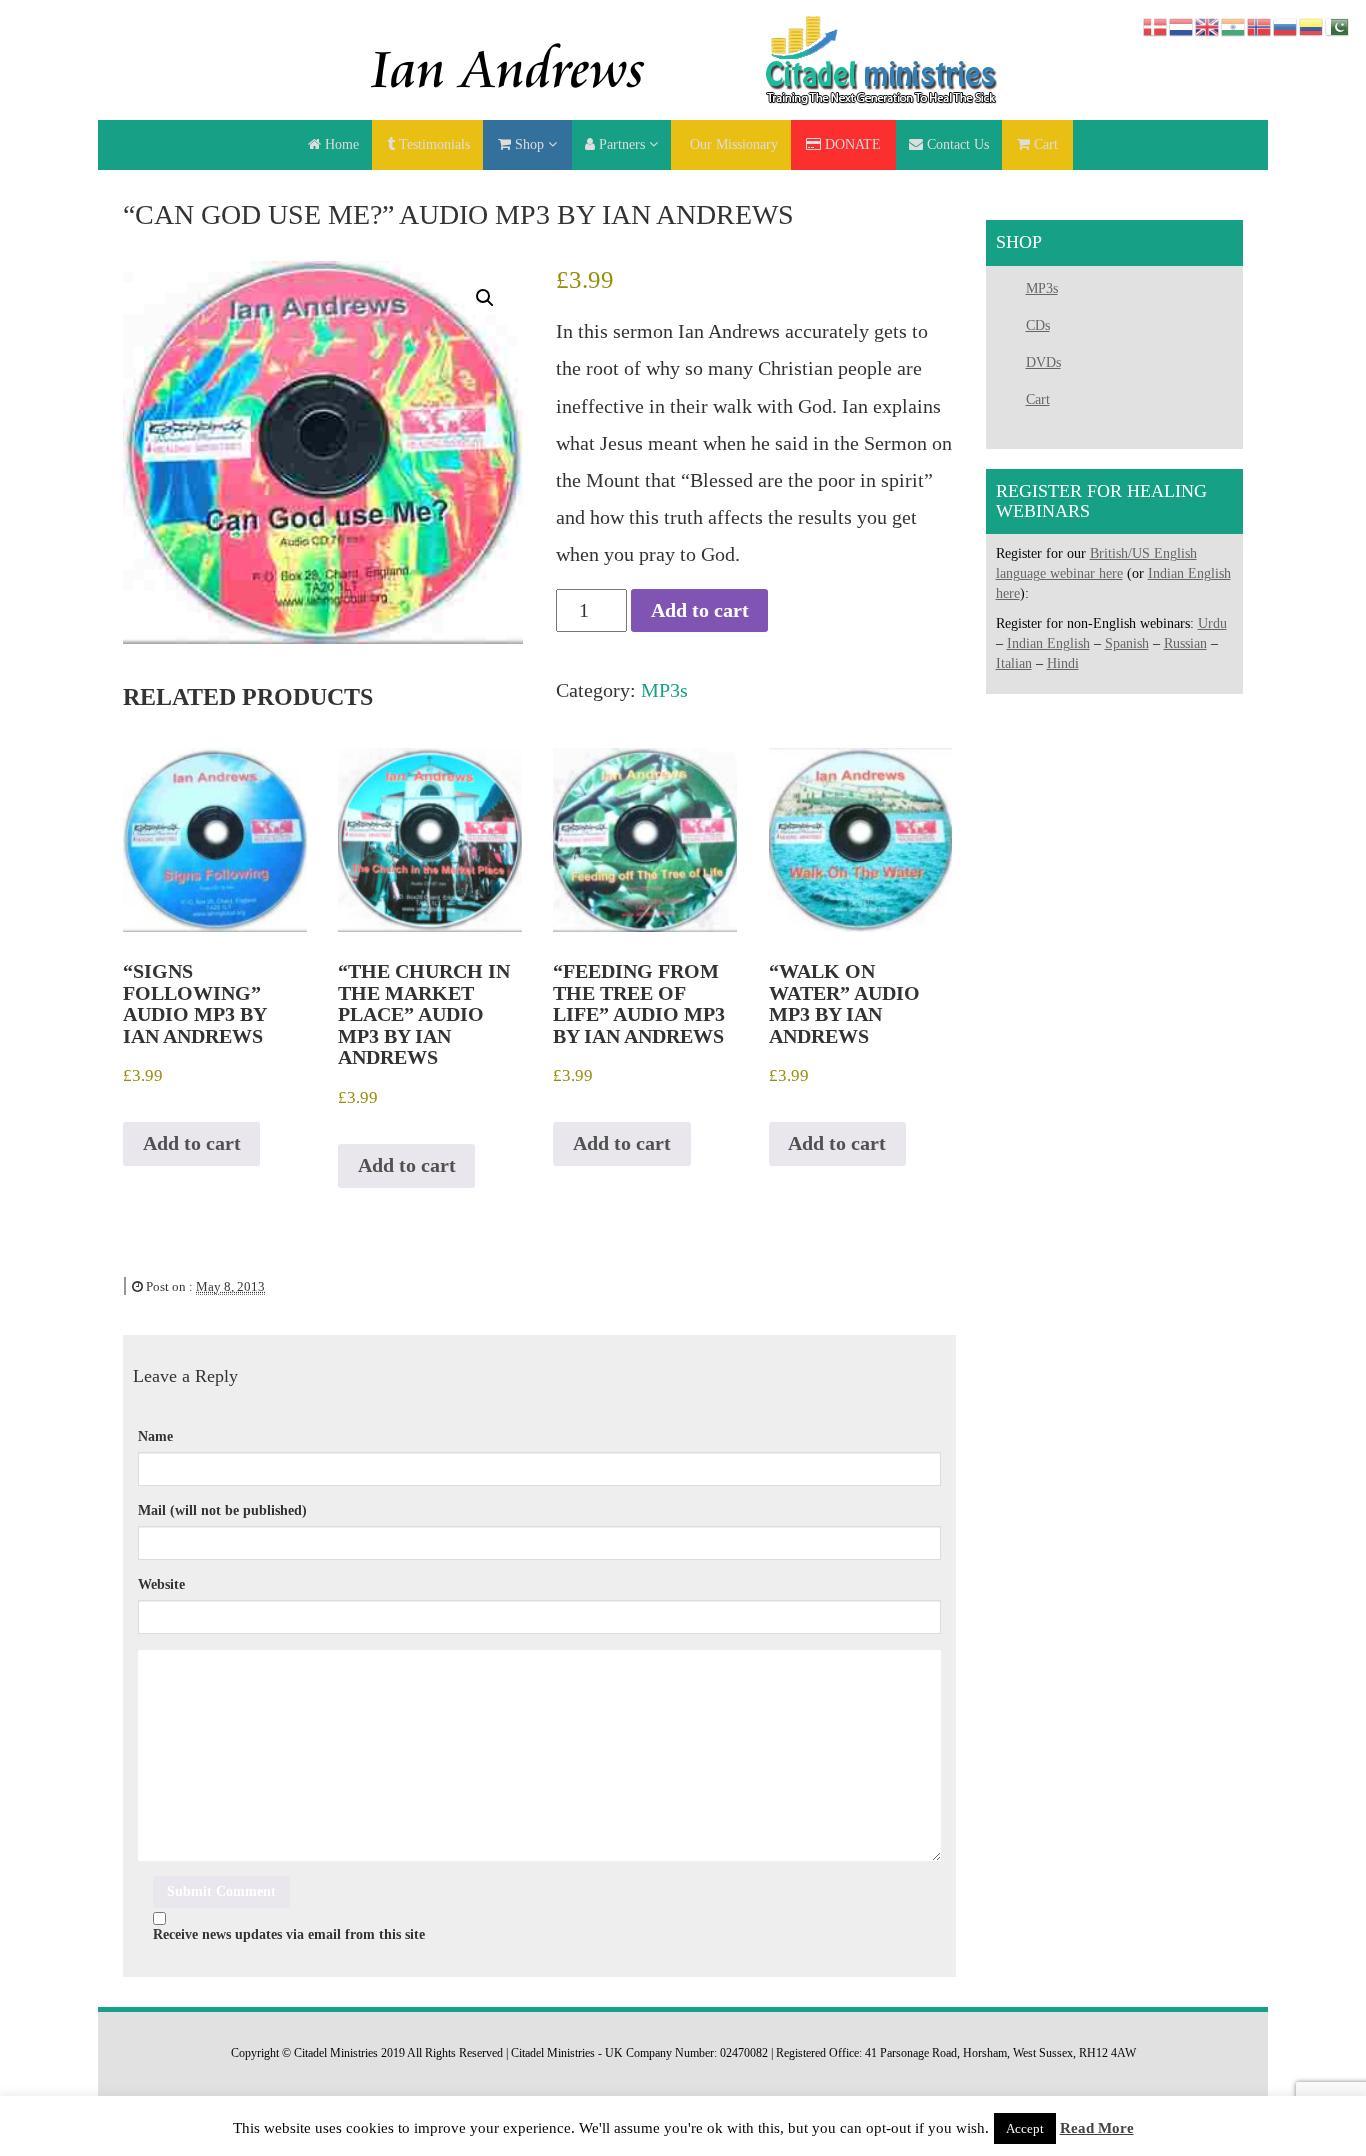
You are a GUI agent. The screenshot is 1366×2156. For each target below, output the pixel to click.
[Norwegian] (1260, 25)
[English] (1208, 25)
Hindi (1063, 663)
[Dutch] (1182, 25)
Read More (1097, 2128)
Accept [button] (1025, 2128)
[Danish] (1156, 25)
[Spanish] (1312, 25)
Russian (1185, 643)
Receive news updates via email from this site (289, 1934)
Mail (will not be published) (222, 1510)
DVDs (1043, 362)
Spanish (1127, 643)
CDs (1038, 325)
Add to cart (700, 610)
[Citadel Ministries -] (683, 58)
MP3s (664, 690)
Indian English (1048, 643)
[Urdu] (1338, 25)
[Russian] (1286, 25)
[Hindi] (1234, 25)
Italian (1014, 663)
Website (161, 1584)
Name (155, 1436)
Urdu (1212, 623)
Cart (1038, 399)
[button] (485, 298)
